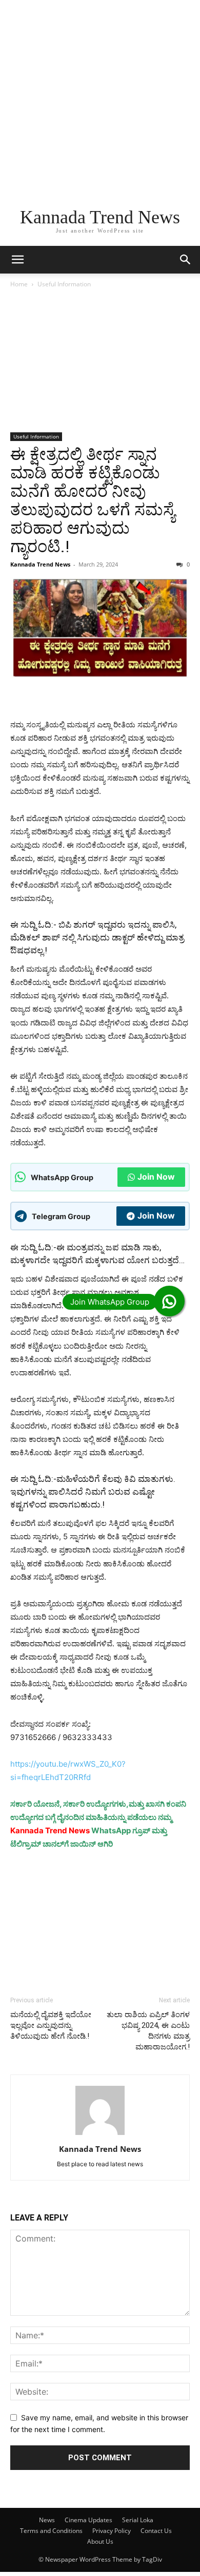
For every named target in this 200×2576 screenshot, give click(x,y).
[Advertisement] (100, 100)
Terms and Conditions (51, 2531)
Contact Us (156, 2531)
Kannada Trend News (40, 564)
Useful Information (64, 284)
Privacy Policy (112, 2531)
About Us (100, 2541)
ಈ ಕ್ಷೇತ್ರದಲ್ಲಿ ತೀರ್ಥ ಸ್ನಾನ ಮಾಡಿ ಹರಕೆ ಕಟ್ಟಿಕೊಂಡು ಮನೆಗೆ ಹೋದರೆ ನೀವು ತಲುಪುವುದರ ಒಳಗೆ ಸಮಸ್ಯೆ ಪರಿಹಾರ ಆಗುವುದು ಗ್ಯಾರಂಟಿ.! (93, 500)
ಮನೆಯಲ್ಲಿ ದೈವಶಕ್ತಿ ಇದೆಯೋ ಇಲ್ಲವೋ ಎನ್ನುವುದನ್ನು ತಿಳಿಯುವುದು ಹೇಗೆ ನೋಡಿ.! (51, 2025)
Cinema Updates (88, 2520)
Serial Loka (138, 2520)
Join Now (156, 1177)
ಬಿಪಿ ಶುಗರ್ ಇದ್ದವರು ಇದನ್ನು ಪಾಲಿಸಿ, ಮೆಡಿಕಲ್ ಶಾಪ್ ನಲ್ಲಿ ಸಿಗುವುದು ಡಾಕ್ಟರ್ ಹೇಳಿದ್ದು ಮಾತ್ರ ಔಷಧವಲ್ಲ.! (97, 937)
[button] (17, 260)
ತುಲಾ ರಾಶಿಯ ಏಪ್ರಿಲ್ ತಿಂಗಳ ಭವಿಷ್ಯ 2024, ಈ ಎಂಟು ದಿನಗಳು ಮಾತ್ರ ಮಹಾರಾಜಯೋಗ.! (148, 2031)
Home (19, 284)
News (47, 2520)
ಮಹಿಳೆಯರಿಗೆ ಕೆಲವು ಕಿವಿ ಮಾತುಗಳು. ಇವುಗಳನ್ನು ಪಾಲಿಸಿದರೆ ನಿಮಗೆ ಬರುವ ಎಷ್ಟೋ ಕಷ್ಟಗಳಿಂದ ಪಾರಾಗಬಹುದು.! (93, 1492)
